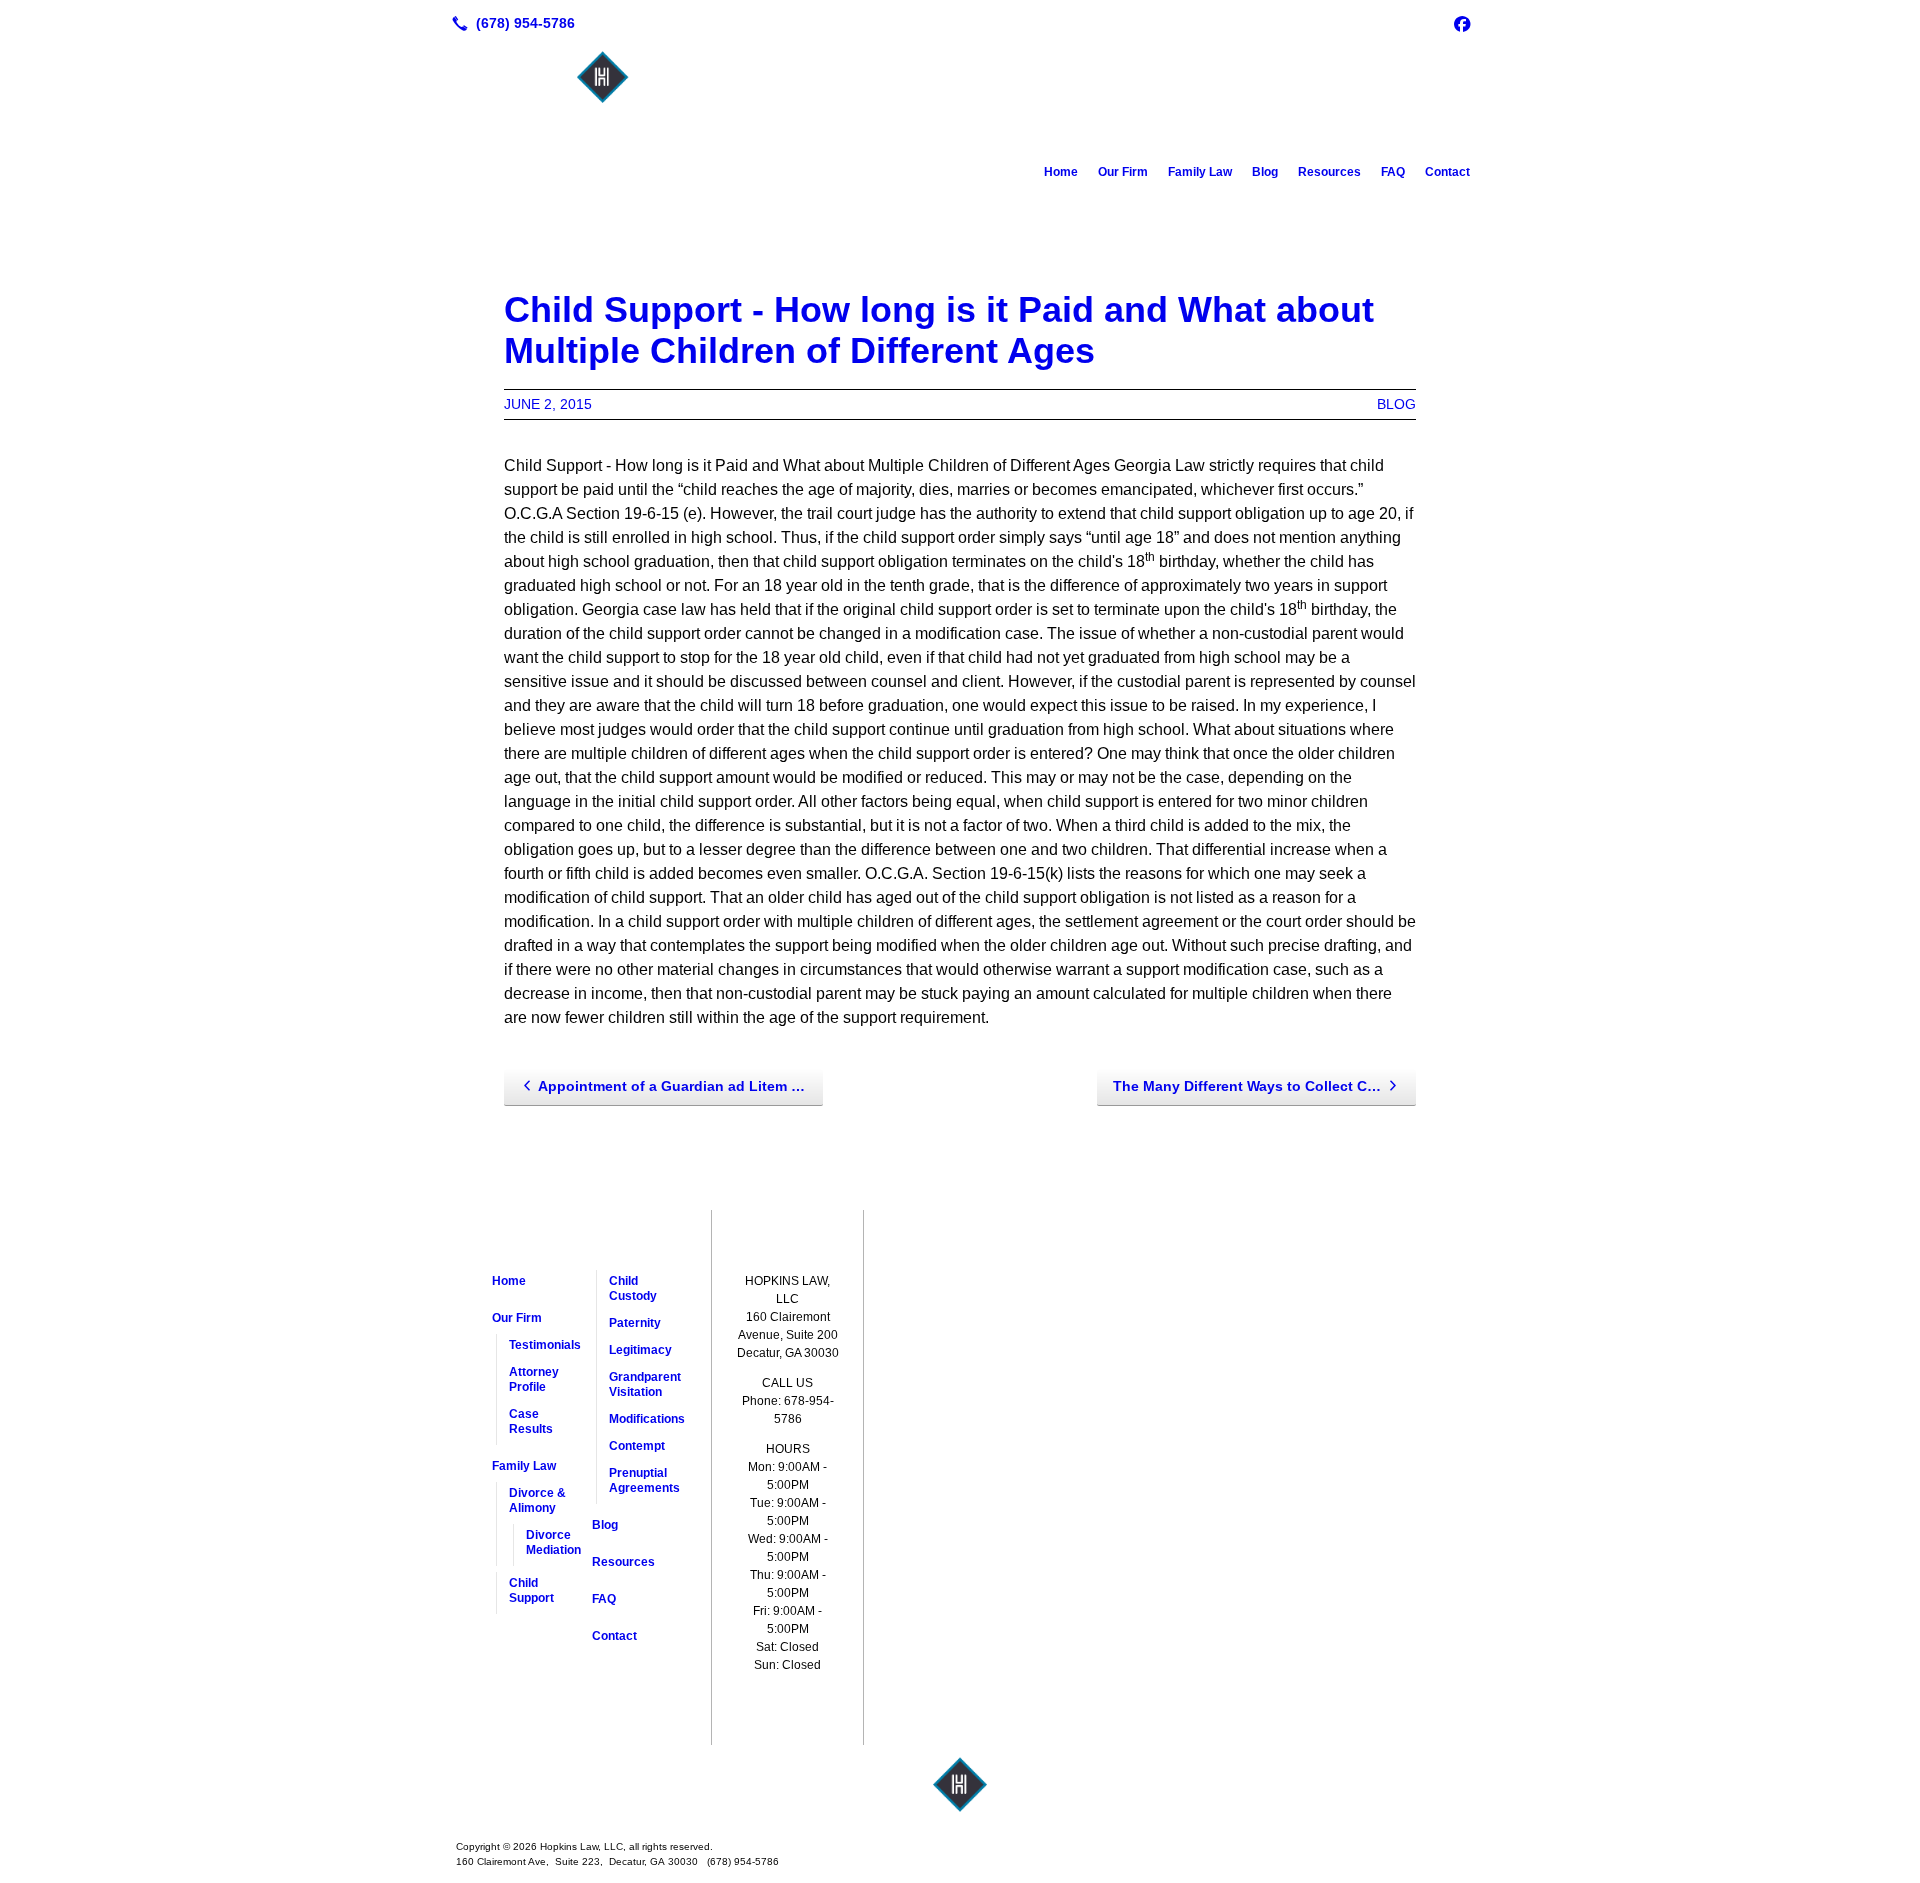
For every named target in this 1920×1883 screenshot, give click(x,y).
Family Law (1200, 172)
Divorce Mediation (553, 1542)
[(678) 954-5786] (509, 23)
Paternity (635, 1323)
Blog (1265, 172)
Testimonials (545, 1345)
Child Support (531, 1590)
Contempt (637, 1446)
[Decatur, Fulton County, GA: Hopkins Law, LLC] (960, 1785)
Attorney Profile (534, 1379)
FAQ (1393, 172)
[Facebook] (1462, 23)
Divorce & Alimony (537, 1500)
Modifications (645, 1419)
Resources (1329, 172)
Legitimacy (640, 1350)
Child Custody (633, 1288)
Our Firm (1123, 172)
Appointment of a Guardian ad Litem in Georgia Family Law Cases (680, 1086)
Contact (1447, 172)
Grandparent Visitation (645, 1384)
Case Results (531, 1421)
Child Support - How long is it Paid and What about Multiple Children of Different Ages (939, 330)
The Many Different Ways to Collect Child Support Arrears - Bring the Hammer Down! (1264, 1086)
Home (1061, 172)
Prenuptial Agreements (644, 1480)
